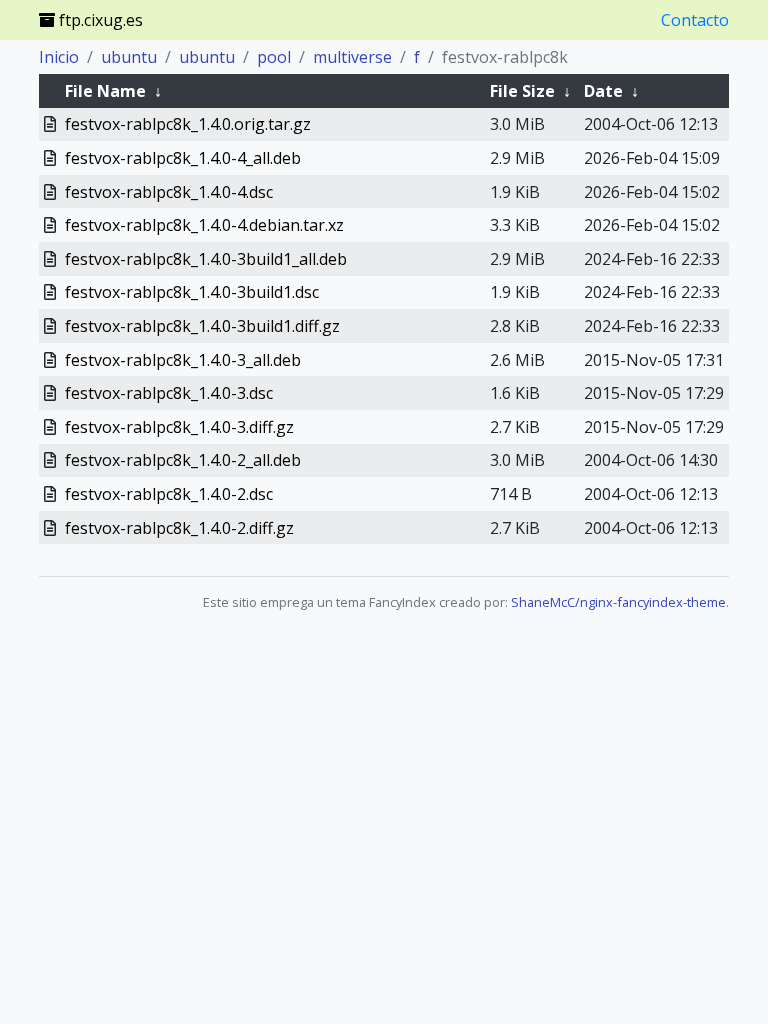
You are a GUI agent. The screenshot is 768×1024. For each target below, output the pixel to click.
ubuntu (129, 57)
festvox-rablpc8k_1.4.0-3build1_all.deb (206, 259)
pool (274, 57)
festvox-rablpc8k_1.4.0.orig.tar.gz (188, 124)
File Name (105, 91)
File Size (522, 91)
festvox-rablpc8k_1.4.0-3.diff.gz (179, 427)
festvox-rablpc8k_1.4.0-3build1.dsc (192, 292)
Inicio (59, 57)
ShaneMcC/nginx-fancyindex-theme (618, 602)
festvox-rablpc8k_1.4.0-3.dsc (169, 393)
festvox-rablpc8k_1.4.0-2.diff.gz (179, 528)
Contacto (695, 20)
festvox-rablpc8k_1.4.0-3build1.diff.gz (202, 326)
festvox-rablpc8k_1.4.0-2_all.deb (183, 460)
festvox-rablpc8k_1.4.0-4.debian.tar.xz (204, 225)
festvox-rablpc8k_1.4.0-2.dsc (169, 494)
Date (603, 91)
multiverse (352, 57)
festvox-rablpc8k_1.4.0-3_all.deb (183, 360)
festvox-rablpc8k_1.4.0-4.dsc (169, 192)
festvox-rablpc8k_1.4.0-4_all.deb (183, 158)
